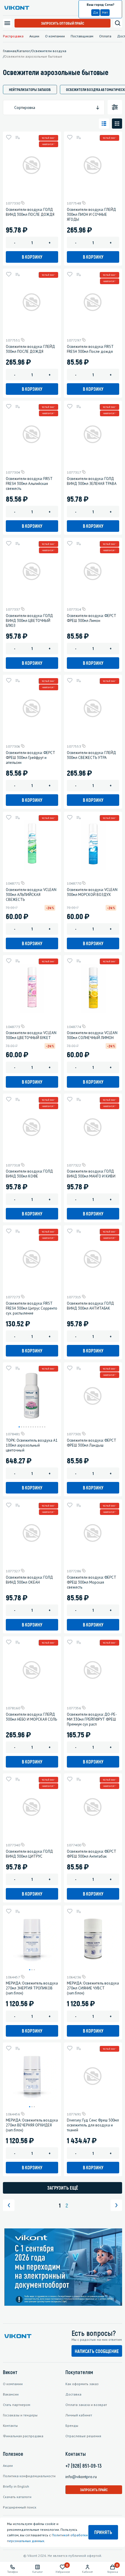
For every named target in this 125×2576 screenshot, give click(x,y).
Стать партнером (17, 2405)
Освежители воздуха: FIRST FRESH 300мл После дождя (90, 349)
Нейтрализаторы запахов (30, 90)
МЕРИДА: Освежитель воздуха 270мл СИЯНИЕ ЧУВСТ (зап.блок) (93, 1988)
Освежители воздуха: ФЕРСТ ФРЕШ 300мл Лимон (92, 618)
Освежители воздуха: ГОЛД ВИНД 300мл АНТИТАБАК (90, 1306)
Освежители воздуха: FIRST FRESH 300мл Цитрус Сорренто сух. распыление (32, 1308)
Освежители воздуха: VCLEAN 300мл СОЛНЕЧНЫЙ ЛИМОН (92, 1035)
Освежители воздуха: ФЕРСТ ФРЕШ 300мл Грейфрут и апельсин (31, 758)
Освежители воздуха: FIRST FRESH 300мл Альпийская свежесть (29, 484)
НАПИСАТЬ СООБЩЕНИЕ (97, 2351)
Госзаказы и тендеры (20, 2415)
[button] (19, 1427)
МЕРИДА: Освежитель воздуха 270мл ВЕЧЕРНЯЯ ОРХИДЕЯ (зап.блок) (32, 2125)
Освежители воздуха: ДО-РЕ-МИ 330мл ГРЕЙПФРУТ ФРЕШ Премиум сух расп (92, 1719)
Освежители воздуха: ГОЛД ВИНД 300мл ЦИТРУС (29, 1854)
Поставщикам (82, 36)
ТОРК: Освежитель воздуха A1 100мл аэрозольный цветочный (32, 1445)
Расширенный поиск (20, 2507)
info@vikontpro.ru (81, 2477)
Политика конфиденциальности (29, 2476)
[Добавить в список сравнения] (17, 137)
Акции (34, 36)
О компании (55, 36)
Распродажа (13, 36)
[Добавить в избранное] (9, 137)
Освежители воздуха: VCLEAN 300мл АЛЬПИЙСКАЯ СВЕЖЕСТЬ (31, 895)
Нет (105, 12)
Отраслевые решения (83, 2436)
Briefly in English (16, 2486)
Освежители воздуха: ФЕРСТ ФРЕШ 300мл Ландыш (92, 1443)
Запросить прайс (94, 2490)
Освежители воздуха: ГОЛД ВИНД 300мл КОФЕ (29, 1174)
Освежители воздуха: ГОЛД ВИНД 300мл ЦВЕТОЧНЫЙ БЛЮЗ (29, 621)
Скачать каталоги (17, 2497)
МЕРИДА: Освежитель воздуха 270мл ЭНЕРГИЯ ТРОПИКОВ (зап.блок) (32, 1988)
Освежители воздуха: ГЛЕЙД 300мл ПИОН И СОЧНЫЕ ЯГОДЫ (91, 214)
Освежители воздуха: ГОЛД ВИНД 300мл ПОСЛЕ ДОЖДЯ (30, 212)
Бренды (72, 2426)
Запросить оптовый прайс (63, 23)
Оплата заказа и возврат (86, 2405)
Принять (103, 2532)
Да (95, 12)
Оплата (105, 36)
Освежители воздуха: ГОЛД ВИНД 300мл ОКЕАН (29, 1580)
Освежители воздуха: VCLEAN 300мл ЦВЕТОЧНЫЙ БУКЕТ (31, 1035)
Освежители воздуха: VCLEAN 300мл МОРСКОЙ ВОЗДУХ (92, 892)
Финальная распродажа (23, 2436)
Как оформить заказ (82, 2384)
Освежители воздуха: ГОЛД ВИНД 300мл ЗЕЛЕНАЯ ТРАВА (92, 481)
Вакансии (11, 2394)
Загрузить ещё (63, 2188)
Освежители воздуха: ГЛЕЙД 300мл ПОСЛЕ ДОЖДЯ (30, 349)
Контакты (10, 2426)
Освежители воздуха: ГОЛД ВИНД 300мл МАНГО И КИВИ (91, 1174)
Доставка (73, 2394)
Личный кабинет (79, 2415)
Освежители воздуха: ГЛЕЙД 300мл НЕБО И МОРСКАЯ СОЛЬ (31, 1717)
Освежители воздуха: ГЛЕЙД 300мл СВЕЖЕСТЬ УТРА (91, 755)
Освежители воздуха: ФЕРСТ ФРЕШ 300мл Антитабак (92, 1854)
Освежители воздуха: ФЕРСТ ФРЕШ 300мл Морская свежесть (92, 1582)
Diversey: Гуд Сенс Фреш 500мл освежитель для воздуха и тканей (93, 2125)
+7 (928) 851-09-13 (84, 2466)
